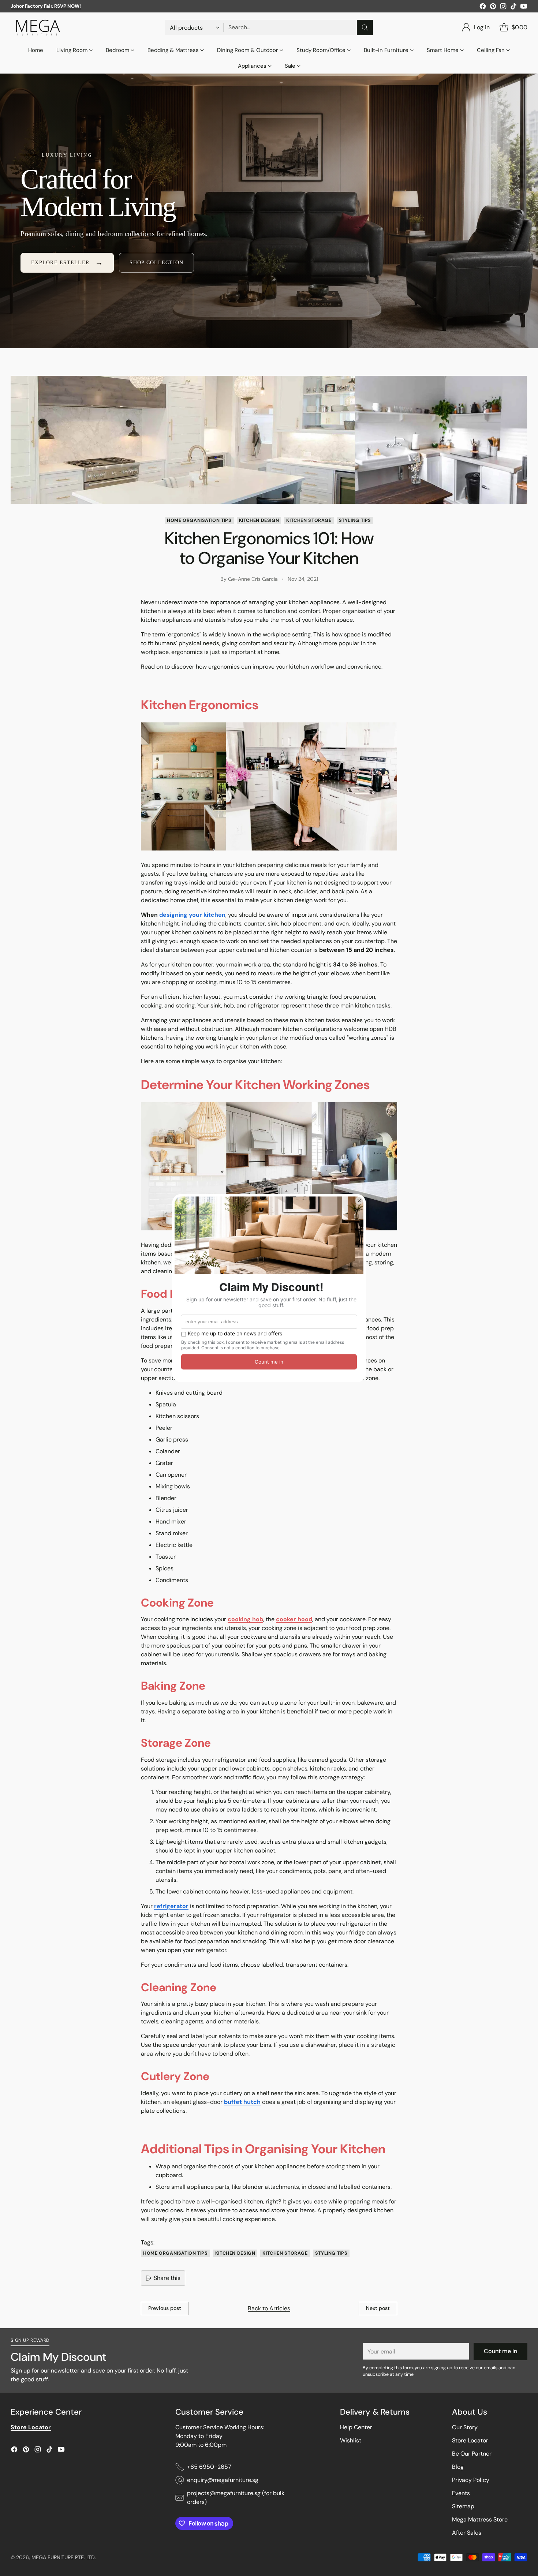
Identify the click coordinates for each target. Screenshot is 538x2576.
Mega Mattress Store (480, 2519)
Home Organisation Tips (199, 520)
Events (461, 2493)
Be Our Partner (472, 2454)
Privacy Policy (471, 2480)
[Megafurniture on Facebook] (483, 8)
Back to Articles (269, 2308)
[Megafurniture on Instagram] (503, 8)
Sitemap (463, 2506)
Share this (167, 2278)
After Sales (467, 2533)
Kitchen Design (259, 520)
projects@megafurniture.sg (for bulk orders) (236, 2498)
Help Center (356, 2427)
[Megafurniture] (38, 27)
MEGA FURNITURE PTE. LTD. (64, 2557)
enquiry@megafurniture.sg (223, 2480)
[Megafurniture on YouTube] (524, 8)
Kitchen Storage (309, 520)
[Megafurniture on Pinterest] (493, 8)
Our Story (465, 2427)
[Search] (365, 27)
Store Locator (470, 2440)
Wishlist (351, 2440)
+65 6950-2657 (209, 2467)
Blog (458, 2467)
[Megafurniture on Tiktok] (513, 8)
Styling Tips (355, 520)
